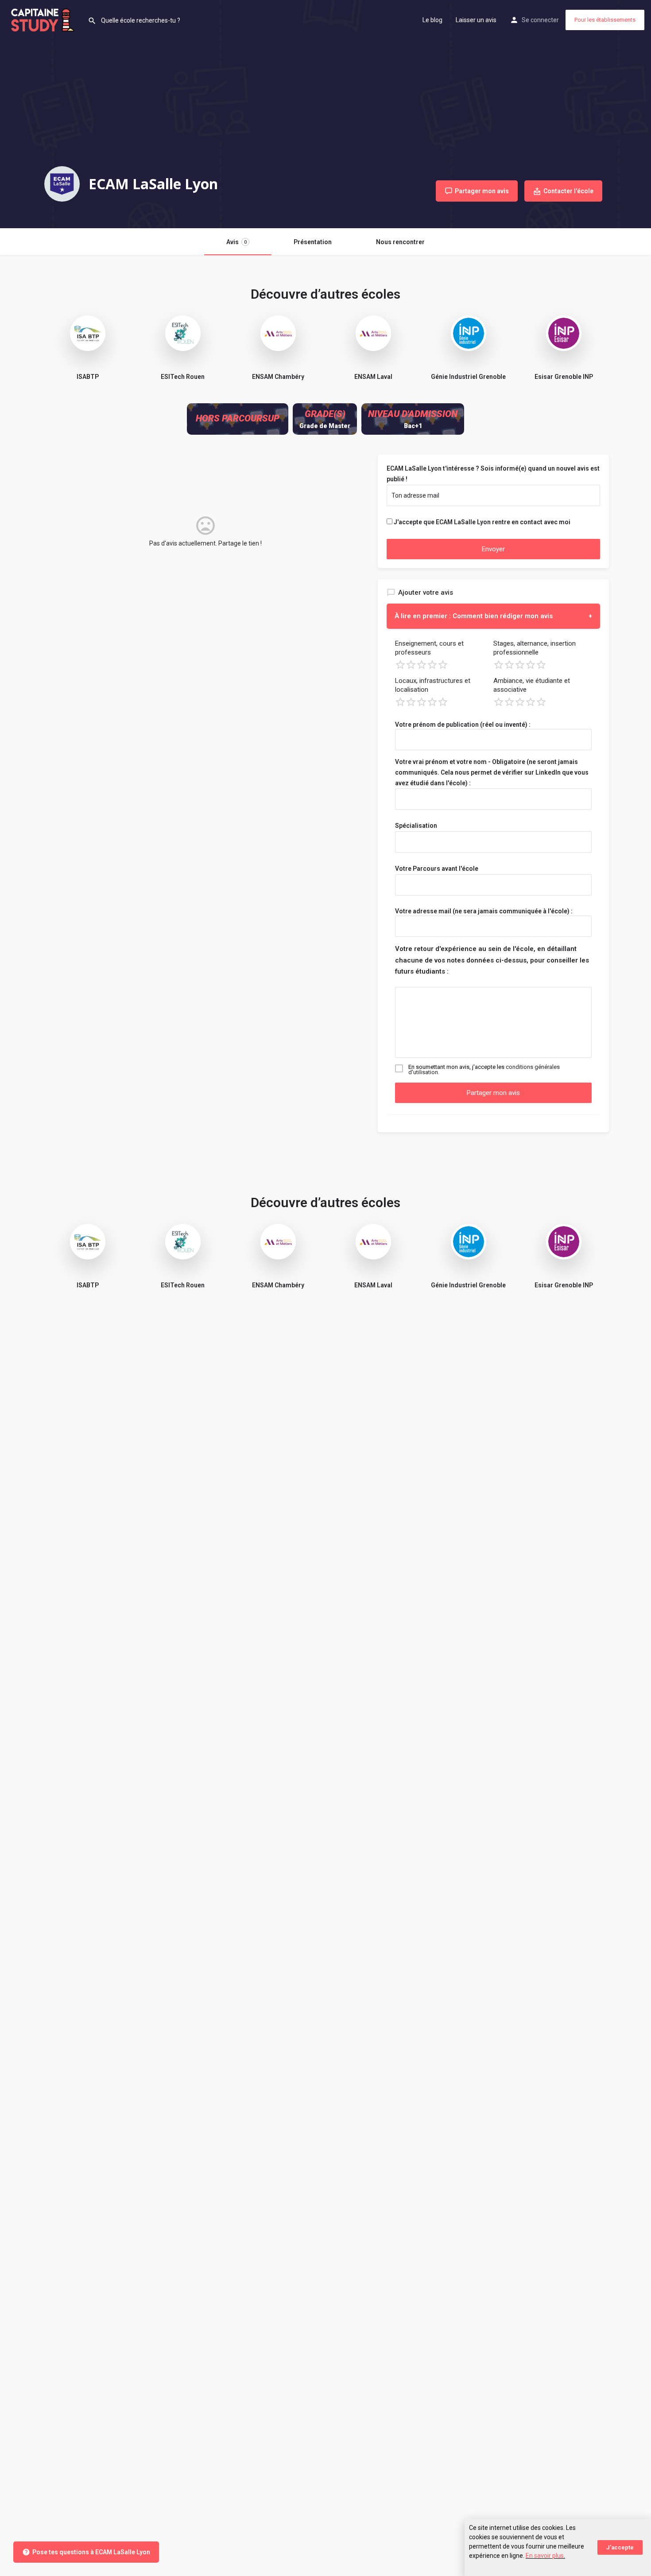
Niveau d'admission (413, 414)
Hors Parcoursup (238, 418)
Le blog (432, 20)
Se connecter (540, 20)
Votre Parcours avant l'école (437, 869)
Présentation (313, 242)
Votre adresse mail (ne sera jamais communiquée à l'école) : (484, 911)
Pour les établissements (605, 20)
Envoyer (493, 549)
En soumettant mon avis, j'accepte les (484, 1070)
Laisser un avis (476, 20)
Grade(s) (325, 414)
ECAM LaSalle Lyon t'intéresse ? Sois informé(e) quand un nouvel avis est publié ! (493, 474)
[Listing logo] (62, 184)
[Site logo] (44, 19)
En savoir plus (545, 2556)
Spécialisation (416, 826)
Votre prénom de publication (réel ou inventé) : (463, 725)
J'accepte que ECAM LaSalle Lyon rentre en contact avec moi (482, 522)
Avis (236, 242)
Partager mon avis (493, 1093)
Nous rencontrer (400, 242)
